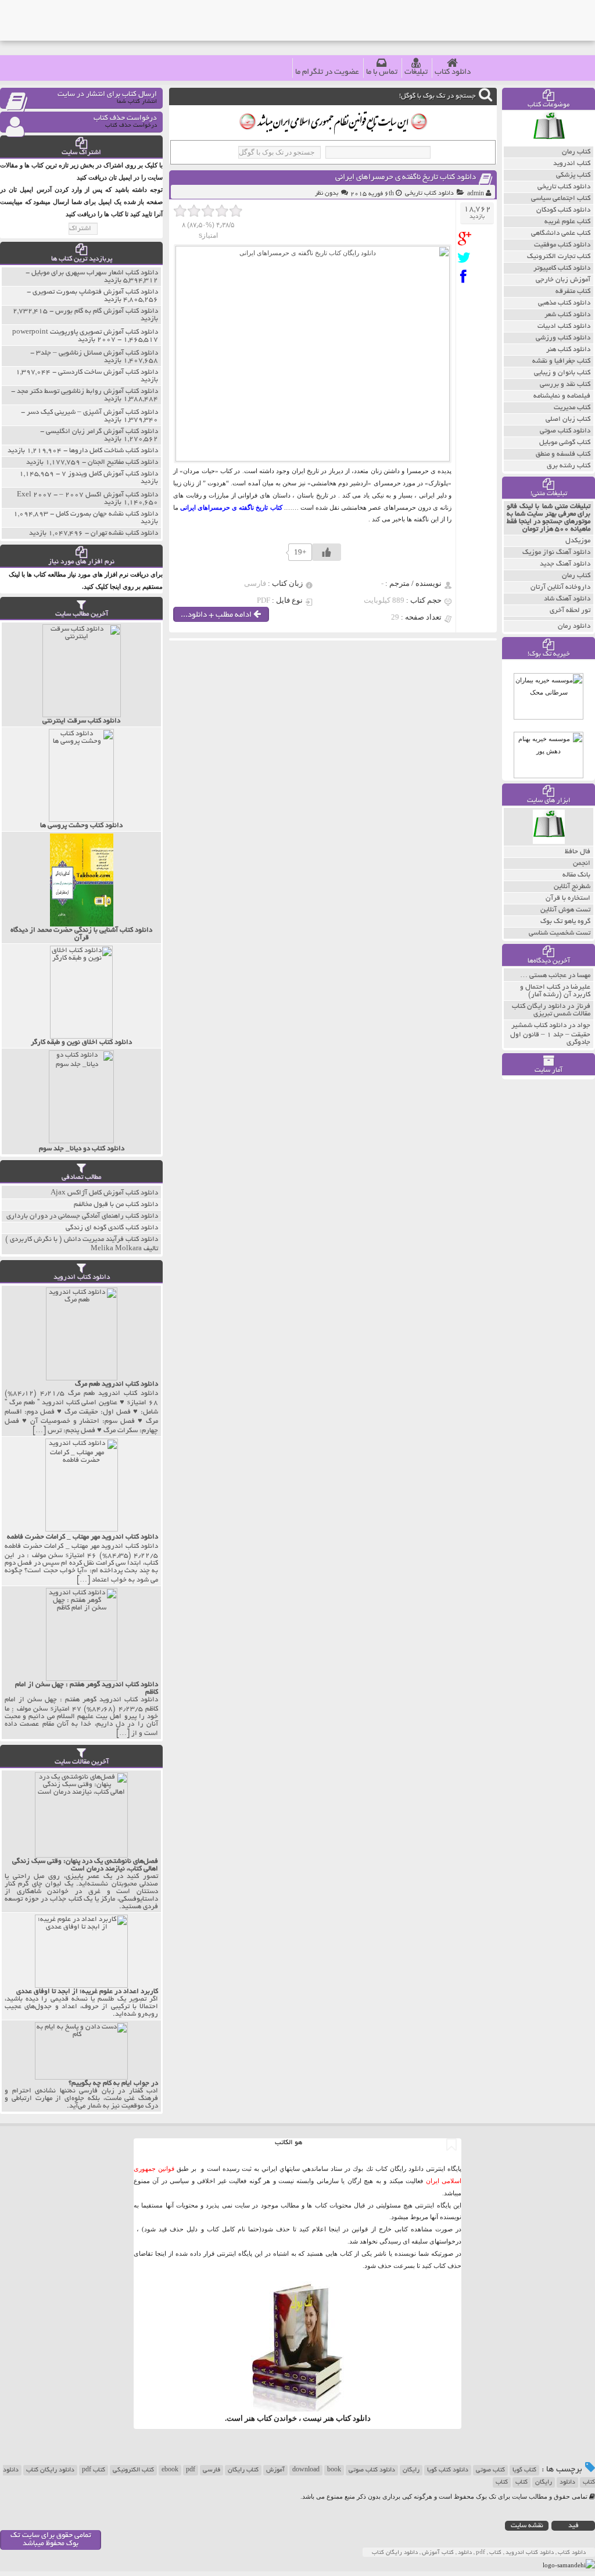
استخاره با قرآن (568, 898)
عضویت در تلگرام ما (327, 72)
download (306, 2470)
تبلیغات (416, 72)
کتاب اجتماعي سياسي (561, 198)
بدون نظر (327, 194)
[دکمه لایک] (327, 552)
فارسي (212, 2470)
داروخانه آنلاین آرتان (560, 587)
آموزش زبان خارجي (563, 280)
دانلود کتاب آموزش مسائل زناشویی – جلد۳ (97, 353)
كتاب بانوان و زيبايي (562, 373)
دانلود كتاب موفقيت (562, 245)
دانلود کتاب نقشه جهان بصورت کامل (107, 514)
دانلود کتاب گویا (448, 2470)
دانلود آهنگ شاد (567, 599)
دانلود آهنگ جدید (565, 564)
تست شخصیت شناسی (560, 933)
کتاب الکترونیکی (133, 2470)
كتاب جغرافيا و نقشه (561, 361)
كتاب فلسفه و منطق (563, 454)
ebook (170, 2470)
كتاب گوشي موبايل (565, 443)
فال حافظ (578, 852)
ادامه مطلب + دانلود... (217, 615)
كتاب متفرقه (573, 291)
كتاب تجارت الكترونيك (559, 257)
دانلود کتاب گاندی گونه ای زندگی (112, 1228)
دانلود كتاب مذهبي (564, 303)
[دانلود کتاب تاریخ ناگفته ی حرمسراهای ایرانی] (467, 239)
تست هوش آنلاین (565, 910)
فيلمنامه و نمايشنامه (562, 396)
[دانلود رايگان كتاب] (549, 144)
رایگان (411, 2470)
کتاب (521, 2482)
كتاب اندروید (572, 164)
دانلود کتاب (453, 72)
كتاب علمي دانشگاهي (561, 233)
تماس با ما (382, 72)
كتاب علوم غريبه (567, 222)
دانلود (567, 2482)
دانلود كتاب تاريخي (429, 194)
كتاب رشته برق (569, 466)
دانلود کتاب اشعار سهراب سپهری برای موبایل (95, 273)
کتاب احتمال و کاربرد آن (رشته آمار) (555, 991)
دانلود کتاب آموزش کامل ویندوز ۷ (110, 474)
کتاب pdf (94, 2470)
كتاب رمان (576, 152)
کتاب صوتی (490, 2470)
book (334, 2470)
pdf (191, 2470)
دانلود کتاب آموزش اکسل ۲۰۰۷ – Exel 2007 (87, 495)
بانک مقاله (576, 875)
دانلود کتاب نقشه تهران (124, 533)
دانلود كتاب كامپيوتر (562, 268)
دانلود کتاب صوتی (372, 2470)
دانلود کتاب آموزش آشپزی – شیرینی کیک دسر (92, 412)
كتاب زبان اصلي (568, 419)
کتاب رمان (576, 576)
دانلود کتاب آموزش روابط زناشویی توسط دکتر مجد (87, 391)
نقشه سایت (527, 2526)
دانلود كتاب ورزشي (563, 338)
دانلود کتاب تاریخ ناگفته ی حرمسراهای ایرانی (406, 178)
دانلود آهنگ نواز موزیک (556, 552)
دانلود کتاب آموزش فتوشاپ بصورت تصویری (95, 292)
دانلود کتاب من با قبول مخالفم (116, 1205)
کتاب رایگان (243, 2470)
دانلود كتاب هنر (568, 350)
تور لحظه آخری (570, 611)
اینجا (334, 2229)
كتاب (502, 2482)
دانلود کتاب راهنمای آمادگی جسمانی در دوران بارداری (82, 1216)
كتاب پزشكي (573, 175)
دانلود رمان (574, 626)
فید (574, 2526)
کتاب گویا (524, 2470)
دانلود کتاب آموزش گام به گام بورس (107, 311)
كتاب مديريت (572, 408)
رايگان (544, 2482)
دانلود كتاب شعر (567, 315)
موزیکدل (578, 541)
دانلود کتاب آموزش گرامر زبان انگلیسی (102, 432)
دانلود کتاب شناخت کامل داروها (114, 451)
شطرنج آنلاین (572, 887)
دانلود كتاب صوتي (565, 431)
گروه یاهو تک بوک (565, 922)
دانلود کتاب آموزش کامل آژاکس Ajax (104, 1193)
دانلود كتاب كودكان (563, 210)
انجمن (582, 863)
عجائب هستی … (543, 976)
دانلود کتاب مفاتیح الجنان (123, 462)
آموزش (275, 2470)
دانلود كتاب (353, 2418)
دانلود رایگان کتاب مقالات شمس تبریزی (551, 1010)
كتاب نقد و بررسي (565, 384)
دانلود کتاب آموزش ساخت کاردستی (108, 372)
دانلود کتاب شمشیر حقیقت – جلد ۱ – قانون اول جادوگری (550, 1034)
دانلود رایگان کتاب (50, 2470)
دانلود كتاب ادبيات (564, 326)
